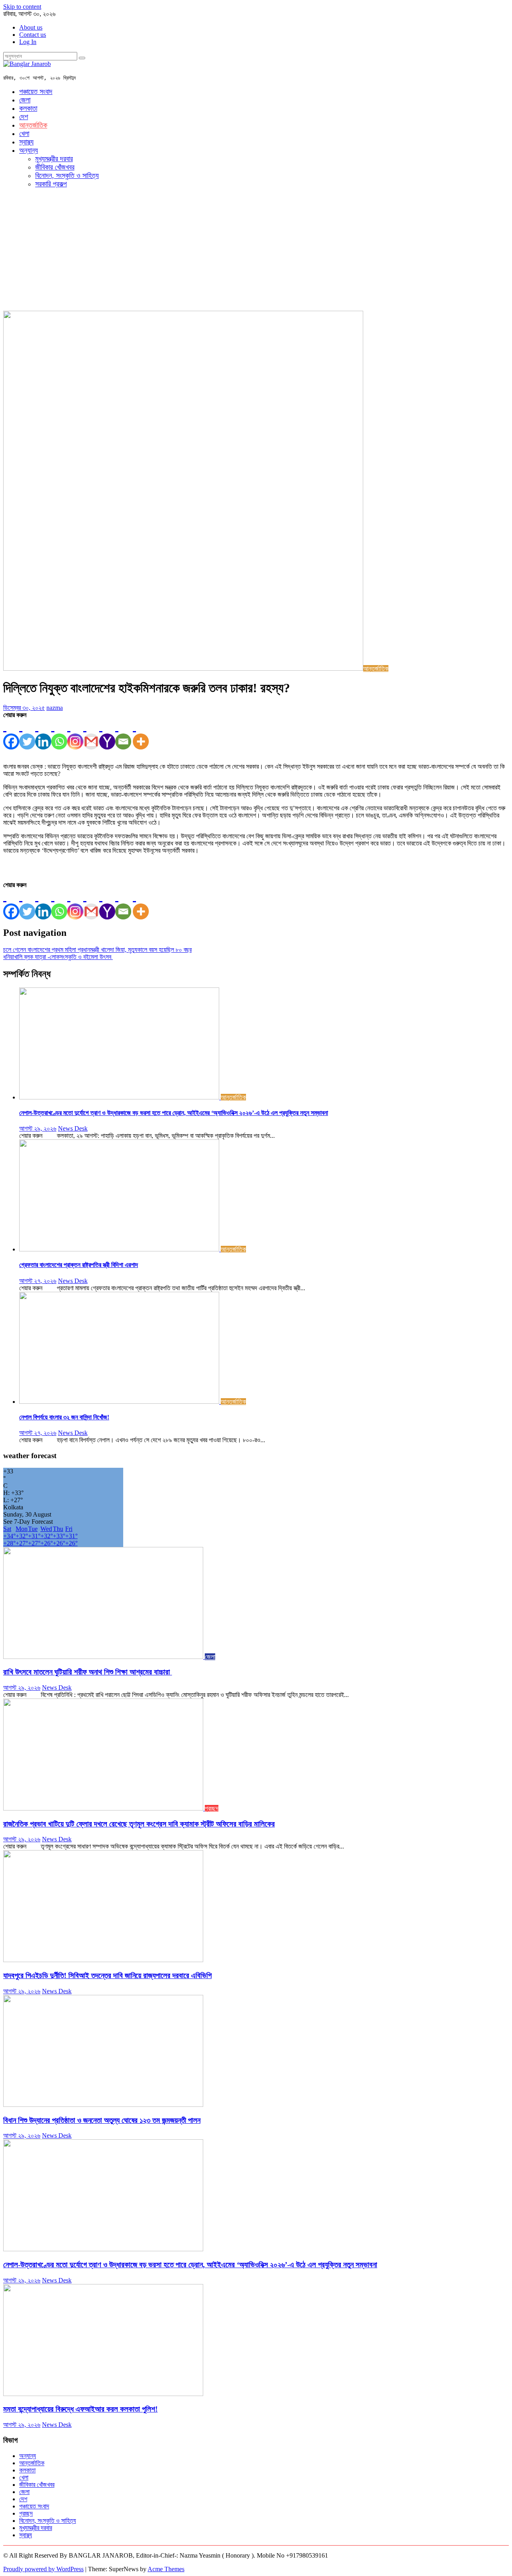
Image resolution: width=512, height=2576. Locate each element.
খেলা (24, 134)
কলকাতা (28, 108)
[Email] (123, 734)
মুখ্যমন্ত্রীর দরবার (54, 159)
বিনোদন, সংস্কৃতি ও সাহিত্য (67, 176)
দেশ (24, 117)
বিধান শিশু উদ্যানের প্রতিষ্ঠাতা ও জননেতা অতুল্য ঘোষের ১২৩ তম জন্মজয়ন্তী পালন (102, 2120)
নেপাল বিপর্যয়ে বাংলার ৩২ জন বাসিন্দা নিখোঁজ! (64, 1417)
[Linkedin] (43, 734)
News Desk (73, 1128)
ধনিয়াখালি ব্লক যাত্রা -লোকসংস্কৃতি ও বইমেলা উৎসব (58, 957)
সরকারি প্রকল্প (51, 184)
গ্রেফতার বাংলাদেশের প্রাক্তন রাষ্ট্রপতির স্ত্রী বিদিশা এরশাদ (79, 1265)
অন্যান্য (29, 150)
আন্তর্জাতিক (33, 125)
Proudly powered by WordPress (43, 2569)
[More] (141, 734)
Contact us (33, 35)
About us (31, 27)
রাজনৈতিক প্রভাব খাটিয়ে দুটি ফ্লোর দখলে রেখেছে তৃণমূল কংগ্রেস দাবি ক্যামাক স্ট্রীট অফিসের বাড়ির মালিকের (139, 1824)
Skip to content (22, 7)
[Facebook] (11, 734)
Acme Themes (166, 2569)
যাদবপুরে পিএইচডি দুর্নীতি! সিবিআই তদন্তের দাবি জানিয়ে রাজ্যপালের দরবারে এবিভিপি (107, 1975)
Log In (28, 42)
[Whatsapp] (59, 734)
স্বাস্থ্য (26, 142)
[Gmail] (91, 734)
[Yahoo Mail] (107, 734)
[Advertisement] (256, 251)
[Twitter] (27, 734)
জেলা (25, 100)
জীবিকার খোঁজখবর (55, 167)
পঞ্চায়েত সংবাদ (36, 92)
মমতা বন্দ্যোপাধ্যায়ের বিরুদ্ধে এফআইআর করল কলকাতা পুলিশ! (80, 2409)
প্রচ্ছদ (212, 1808)
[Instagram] (75, 734)
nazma (55, 708)
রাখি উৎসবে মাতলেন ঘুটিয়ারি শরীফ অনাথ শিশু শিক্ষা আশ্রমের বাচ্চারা (88, 1672)
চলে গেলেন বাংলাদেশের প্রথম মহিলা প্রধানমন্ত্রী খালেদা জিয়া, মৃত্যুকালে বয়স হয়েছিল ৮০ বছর (97, 950)
